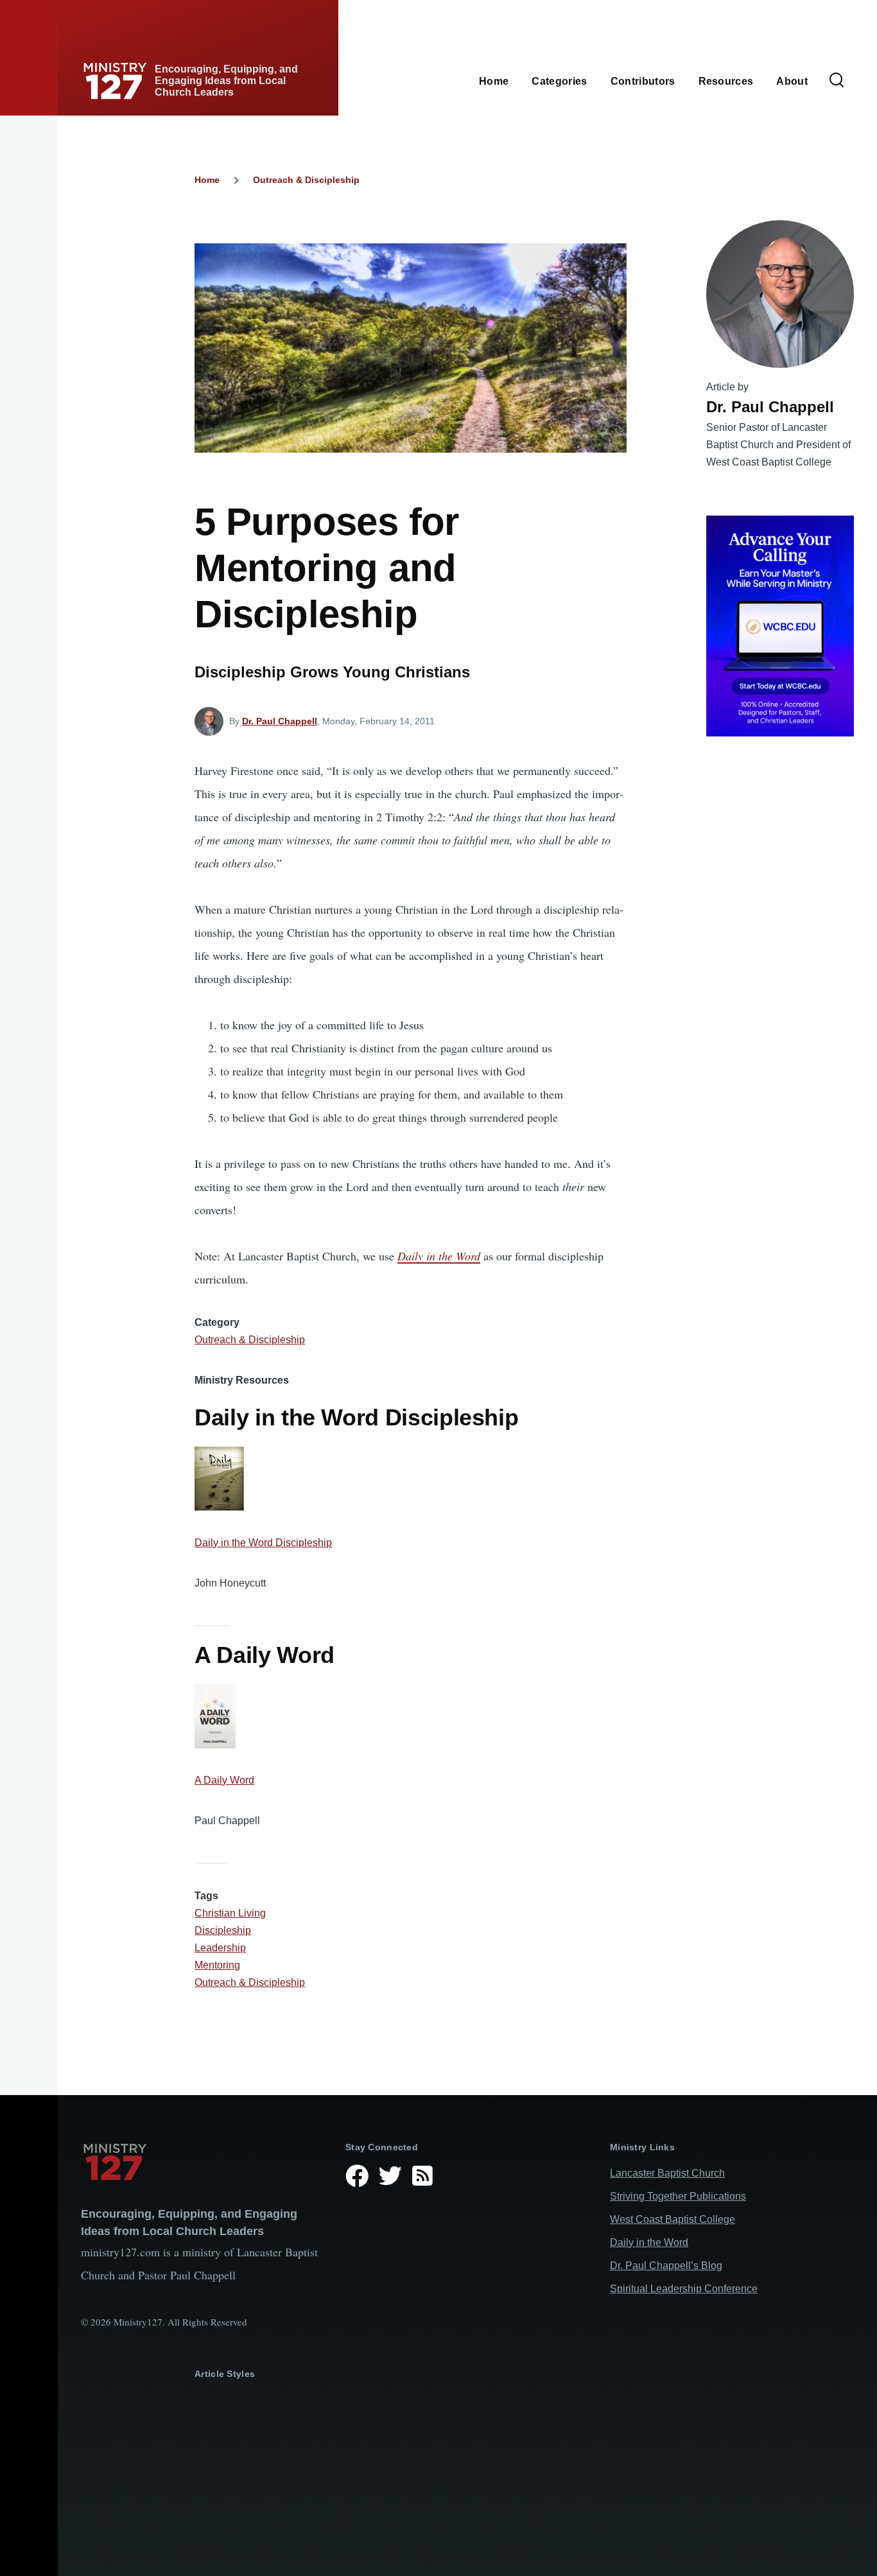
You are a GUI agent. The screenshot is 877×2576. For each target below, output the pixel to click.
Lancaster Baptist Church (667, 2173)
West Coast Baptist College (673, 2219)
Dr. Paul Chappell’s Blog (666, 2266)
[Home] (203, 2162)
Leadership (220, 1948)
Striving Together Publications (678, 2196)
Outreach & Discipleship (306, 180)
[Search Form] (837, 81)
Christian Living (230, 1913)
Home (207, 180)
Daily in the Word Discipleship (263, 1543)
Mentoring (217, 1965)
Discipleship (223, 1930)
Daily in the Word (439, 1256)
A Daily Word (224, 1780)
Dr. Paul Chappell (280, 721)
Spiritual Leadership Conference (684, 2289)
